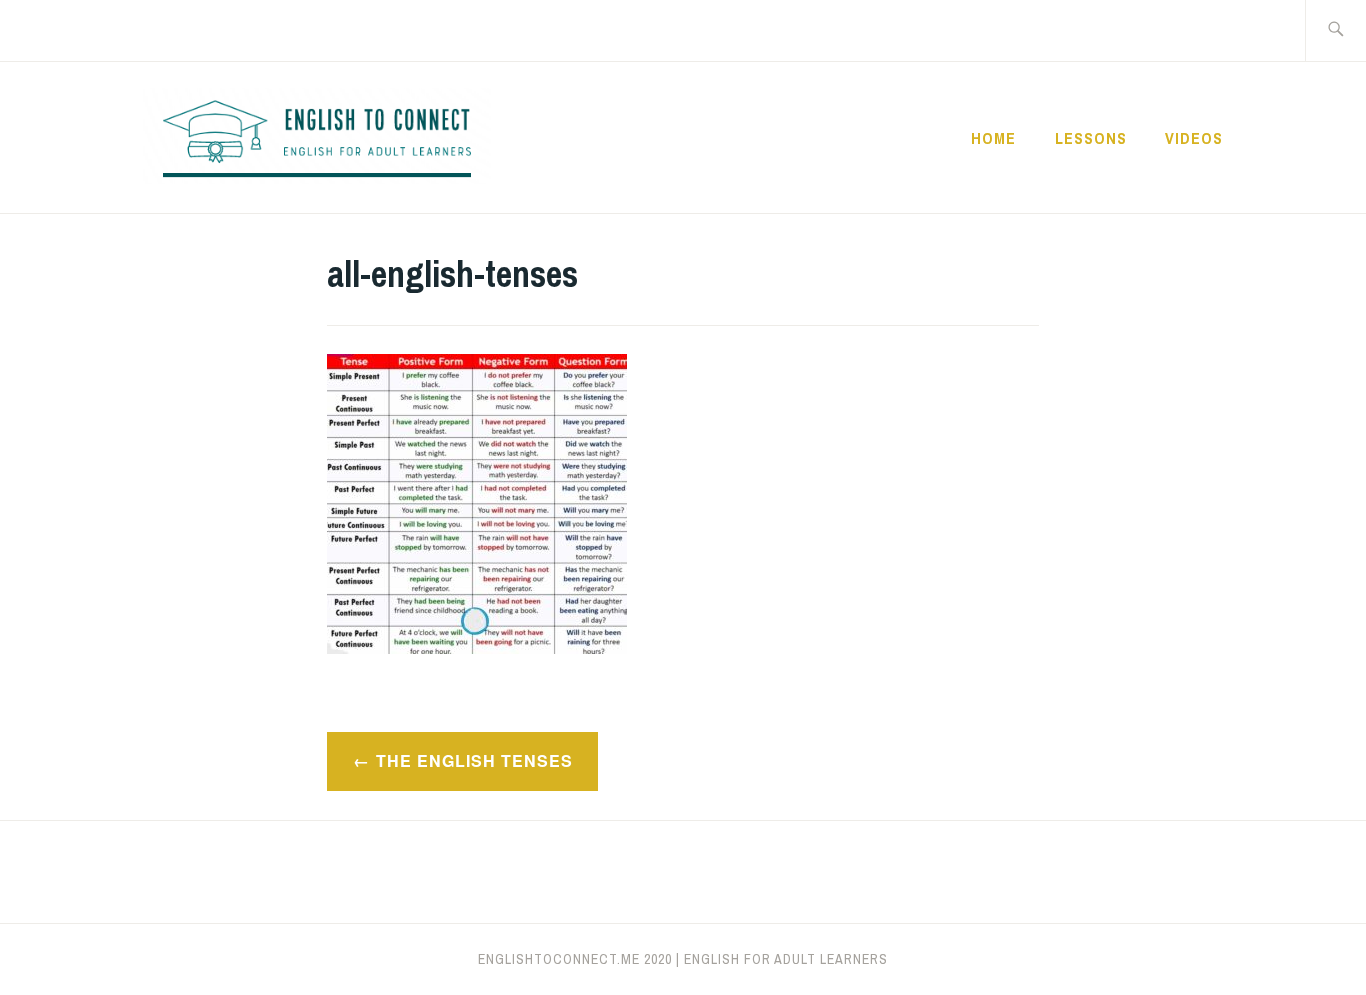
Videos (1194, 138)
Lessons (1091, 138)
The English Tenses (474, 760)
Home (993, 138)
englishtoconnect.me (559, 959)
